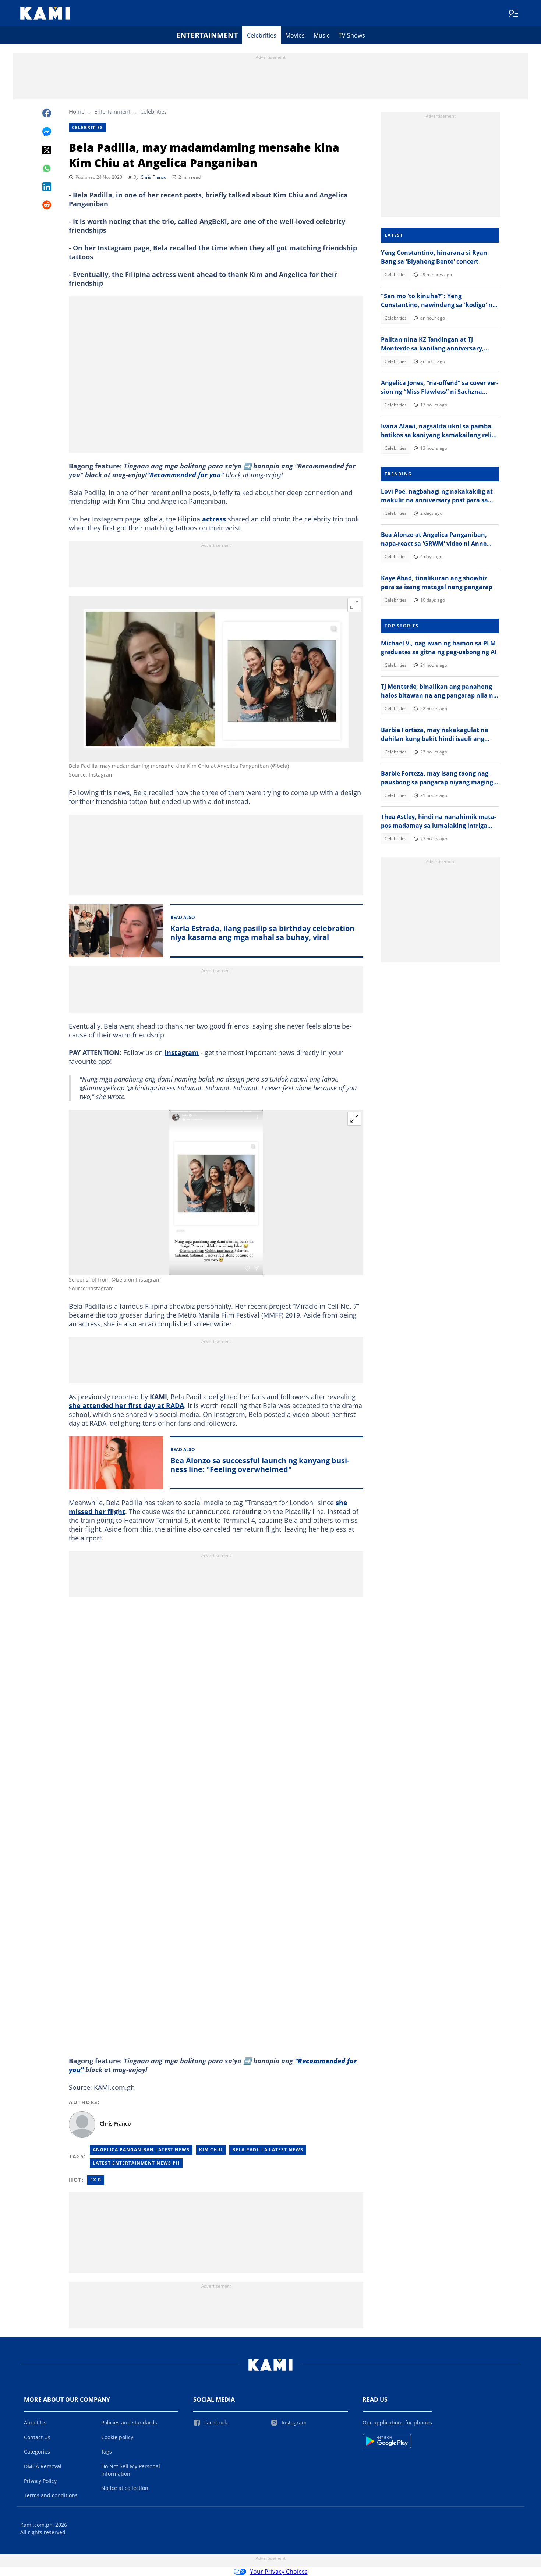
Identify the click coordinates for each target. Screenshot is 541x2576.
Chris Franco (153, 177)
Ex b (96, 2180)
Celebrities (262, 35)
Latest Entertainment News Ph (136, 2163)
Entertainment (207, 35)
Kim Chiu (211, 2150)
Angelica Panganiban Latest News (141, 2150)
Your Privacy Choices (279, 2572)
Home (77, 111)
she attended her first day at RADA (126, 1405)
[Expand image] (354, 605)
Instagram (182, 1052)
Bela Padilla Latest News (268, 2150)
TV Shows (352, 35)
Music (322, 35)
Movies (295, 35)
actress (214, 519)
